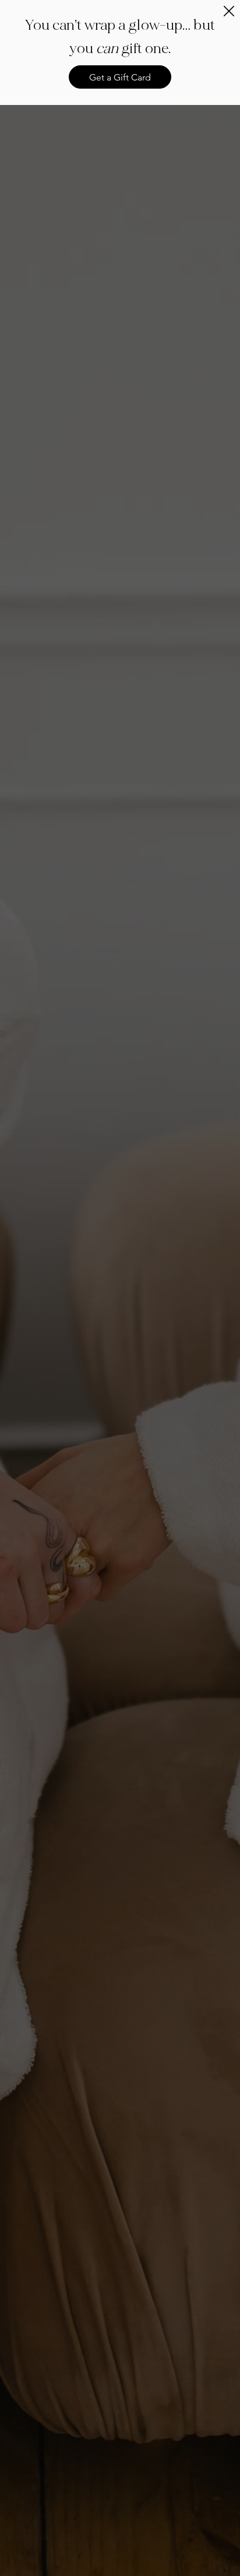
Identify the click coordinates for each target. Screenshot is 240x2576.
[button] (229, 12)
